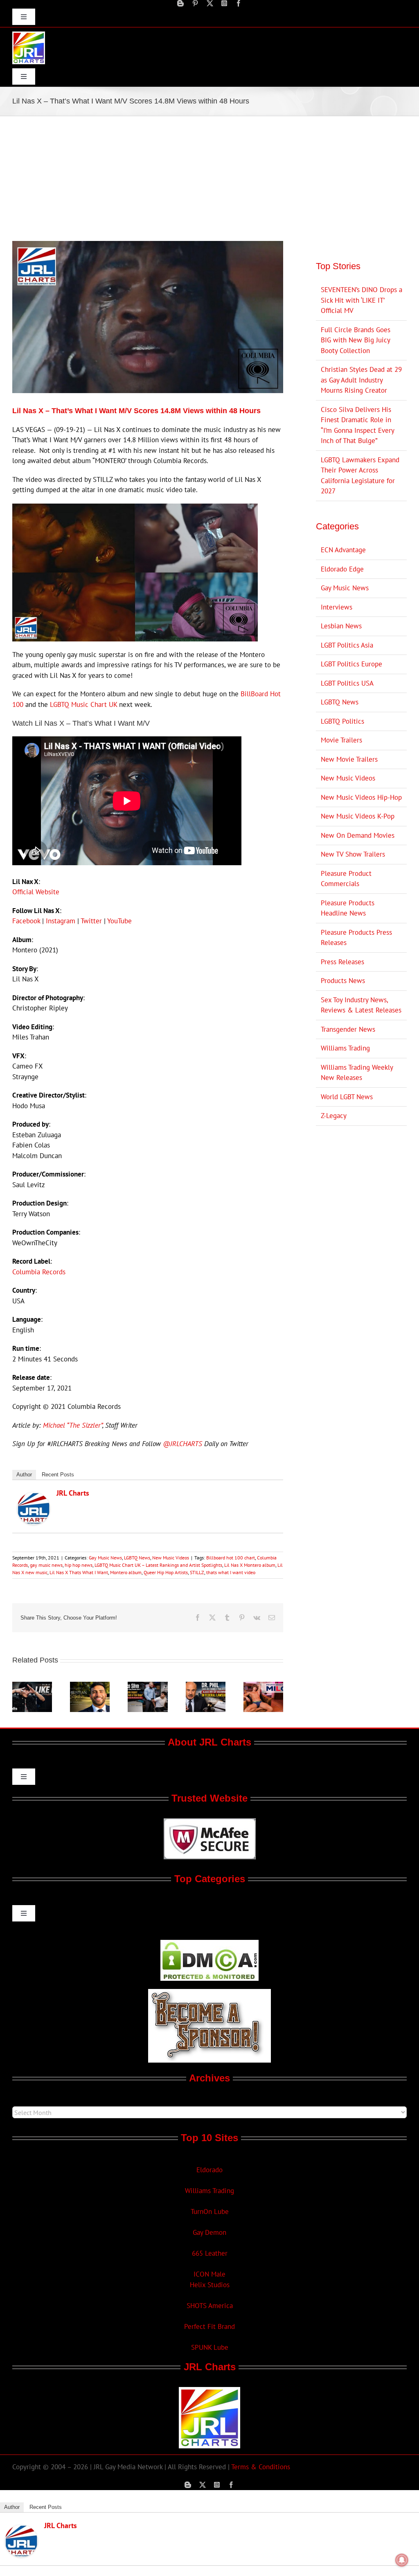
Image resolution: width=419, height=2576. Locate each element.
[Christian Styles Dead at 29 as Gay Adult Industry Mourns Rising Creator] (90, 1686)
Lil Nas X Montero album (250, 1565)
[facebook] (239, 3)
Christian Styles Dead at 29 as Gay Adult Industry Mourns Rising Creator (361, 380)
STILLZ (197, 1572)
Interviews (337, 607)
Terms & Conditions (261, 2467)
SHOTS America (210, 2306)
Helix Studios (210, 2285)
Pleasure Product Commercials (346, 879)
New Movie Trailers (349, 759)
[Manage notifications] (402, 2560)
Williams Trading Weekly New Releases (357, 1073)
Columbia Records (39, 1272)
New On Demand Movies (358, 835)
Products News (343, 981)
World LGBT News (347, 1097)
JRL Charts (73, 1493)
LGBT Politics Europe (351, 664)
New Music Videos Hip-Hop (361, 797)
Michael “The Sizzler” (73, 1425)
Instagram (61, 921)
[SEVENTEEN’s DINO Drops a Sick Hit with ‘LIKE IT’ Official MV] (32, 1686)
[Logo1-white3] (29, 35)
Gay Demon (209, 2232)
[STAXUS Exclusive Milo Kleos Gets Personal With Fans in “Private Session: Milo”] (263, 1686)
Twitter (91, 921)
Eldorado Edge (342, 569)
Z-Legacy (334, 1116)
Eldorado (209, 2170)
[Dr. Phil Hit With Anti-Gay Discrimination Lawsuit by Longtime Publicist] (206, 1686)
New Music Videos (171, 1558)
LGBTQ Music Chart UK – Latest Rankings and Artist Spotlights (158, 1565)
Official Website (36, 892)
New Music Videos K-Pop (358, 816)
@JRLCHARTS (182, 1444)
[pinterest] (195, 3)
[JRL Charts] (34, 1497)
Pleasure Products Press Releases (356, 938)
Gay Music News (105, 1558)
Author (24, 1475)
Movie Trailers (341, 740)
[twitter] (210, 3)
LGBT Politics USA (347, 683)
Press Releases (342, 962)
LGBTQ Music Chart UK (83, 704)
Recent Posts (58, 1475)
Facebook (26, 921)
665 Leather (210, 2253)
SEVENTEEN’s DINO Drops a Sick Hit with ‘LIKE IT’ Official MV (362, 300)
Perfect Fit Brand (209, 2326)
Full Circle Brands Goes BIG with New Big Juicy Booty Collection (356, 340)
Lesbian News (341, 626)
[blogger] (180, 3)
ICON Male (209, 2274)
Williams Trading (345, 1048)
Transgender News (348, 1029)
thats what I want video (231, 1572)
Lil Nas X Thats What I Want (79, 1572)
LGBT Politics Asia (347, 645)
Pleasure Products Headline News (348, 908)
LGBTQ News (137, 1558)
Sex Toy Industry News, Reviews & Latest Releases (361, 1005)
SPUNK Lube (210, 2347)
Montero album (126, 1572)
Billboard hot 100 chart (231, 1558)
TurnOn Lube (210, 2212)
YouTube (119, 921)
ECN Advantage (343, 550)
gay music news (46, 1565)
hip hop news (79, 1565)
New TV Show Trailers (353, 854)
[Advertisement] (209, 178)
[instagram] (224, 3)
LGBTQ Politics (342, 721)
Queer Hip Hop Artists (166, 1572)
